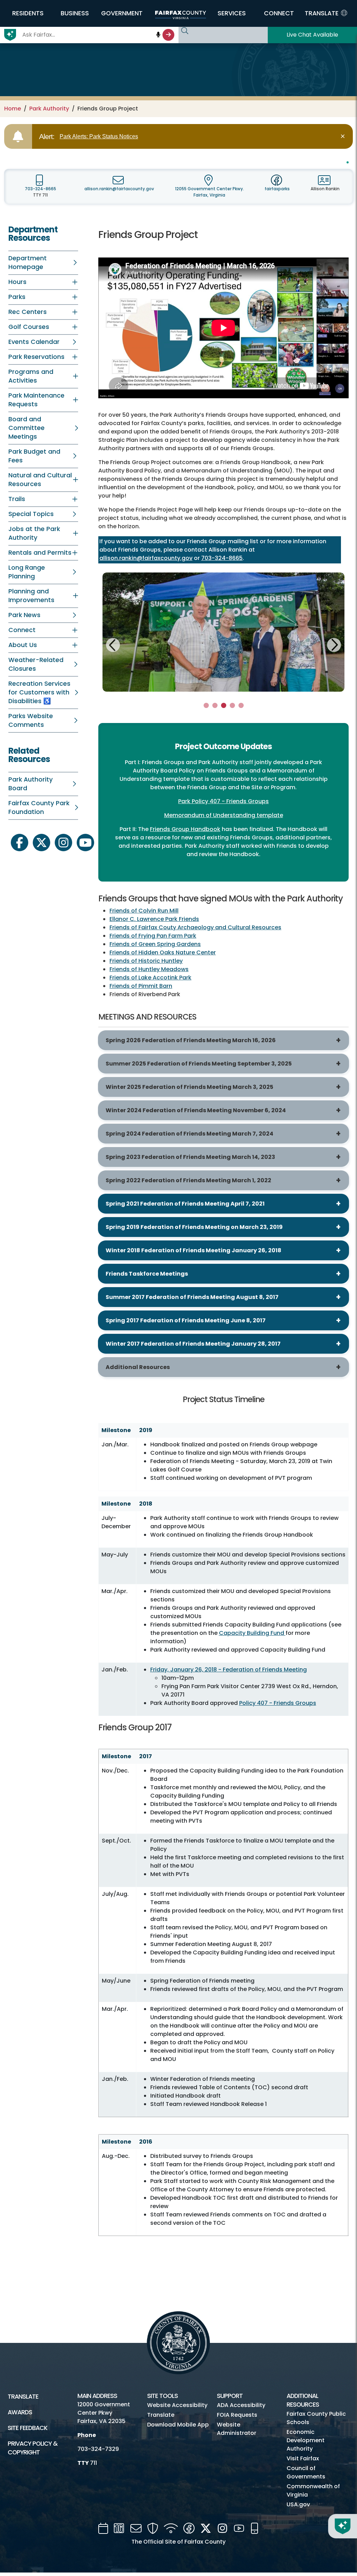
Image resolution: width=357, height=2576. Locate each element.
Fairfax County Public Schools (316, 2418)
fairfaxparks (277, 189)
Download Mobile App (178, 2425)
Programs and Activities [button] (31, 376)
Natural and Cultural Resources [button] (40, 480)
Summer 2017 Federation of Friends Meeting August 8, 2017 (192, 1297)
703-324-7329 (98, 2449)
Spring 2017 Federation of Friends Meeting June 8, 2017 (186, 1320)
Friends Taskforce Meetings (147, 1274)
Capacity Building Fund (252, 1633)
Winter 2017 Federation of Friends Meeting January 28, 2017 (193, 1344)
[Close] (344, 136)
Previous (113, 646)
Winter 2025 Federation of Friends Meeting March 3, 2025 (189, 1087)
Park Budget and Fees (34, 456)
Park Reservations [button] (36, 357)
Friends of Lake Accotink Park (150, 978)
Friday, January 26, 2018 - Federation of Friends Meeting (229, 1670)
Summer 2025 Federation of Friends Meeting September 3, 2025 (199, 1064)
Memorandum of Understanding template (224, 815)
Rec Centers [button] (28, 312)
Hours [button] (17, 282)
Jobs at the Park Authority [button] (34, 533)
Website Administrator (237, 2429)
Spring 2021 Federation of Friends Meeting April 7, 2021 (185, 1204)
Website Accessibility (177, 2405)
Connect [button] (22, 630)
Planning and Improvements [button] (31, 596)
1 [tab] (206, 705)
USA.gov (298, 2504)
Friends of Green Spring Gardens (155, 944)
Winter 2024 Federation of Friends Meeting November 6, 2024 (196, 1110)
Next (334, 644)
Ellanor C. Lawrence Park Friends (154, 919)
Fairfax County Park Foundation (39, 808)
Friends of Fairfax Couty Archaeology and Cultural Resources (195, 927)
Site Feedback (28, 2428)
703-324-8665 (40, 189)
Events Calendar (34, 342)
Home (13, 109)
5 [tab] (241, 705)
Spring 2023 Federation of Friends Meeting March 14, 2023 (190, 1157)
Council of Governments (306, 2472)
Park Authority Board (31, 784)
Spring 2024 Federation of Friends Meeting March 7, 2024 (189, 1134)
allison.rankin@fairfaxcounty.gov (119, 189)
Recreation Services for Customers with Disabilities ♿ (39, 692)
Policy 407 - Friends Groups (278, 1703)
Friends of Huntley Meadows (149, 969)
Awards (20, 2412)
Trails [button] (17, 499)
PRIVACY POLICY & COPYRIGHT (33, 2448)
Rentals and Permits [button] (40, 553)
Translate (23, 2397)
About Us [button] (23, 645)
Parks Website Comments (31, 720)
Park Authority (49, 109)
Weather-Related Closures (36, 664)
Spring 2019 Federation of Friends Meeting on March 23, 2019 (194, 1227)
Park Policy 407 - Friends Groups (223, 801)
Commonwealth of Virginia (313, 2490)
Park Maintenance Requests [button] (36, 400)
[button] (28, 13)
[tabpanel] (223, 632)
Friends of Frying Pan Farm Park (153, 936)
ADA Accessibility (241, 2405)
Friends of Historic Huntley (146, 961)
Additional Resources (138, 1367)
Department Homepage (28, 263)
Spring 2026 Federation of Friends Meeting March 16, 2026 (191, 1040)
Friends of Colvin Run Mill (144, 911)
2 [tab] (215, 705)
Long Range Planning (27, 572)
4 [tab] (232, 705)
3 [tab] (224, 705)
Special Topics (31, 514)
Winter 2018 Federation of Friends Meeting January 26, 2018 (193, 1250)
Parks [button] (17, 297)
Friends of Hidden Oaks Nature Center (163, 952)
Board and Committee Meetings (26, 428)
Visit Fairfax (303, 2458)
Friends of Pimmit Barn (141, 986)
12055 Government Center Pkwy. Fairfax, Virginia (210, 192)
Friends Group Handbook (185, 829)
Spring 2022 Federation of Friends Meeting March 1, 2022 (188, 1180)
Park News (24, 615)
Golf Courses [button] (29, 327)
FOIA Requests (237, 2415)
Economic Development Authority (306, 2440)
